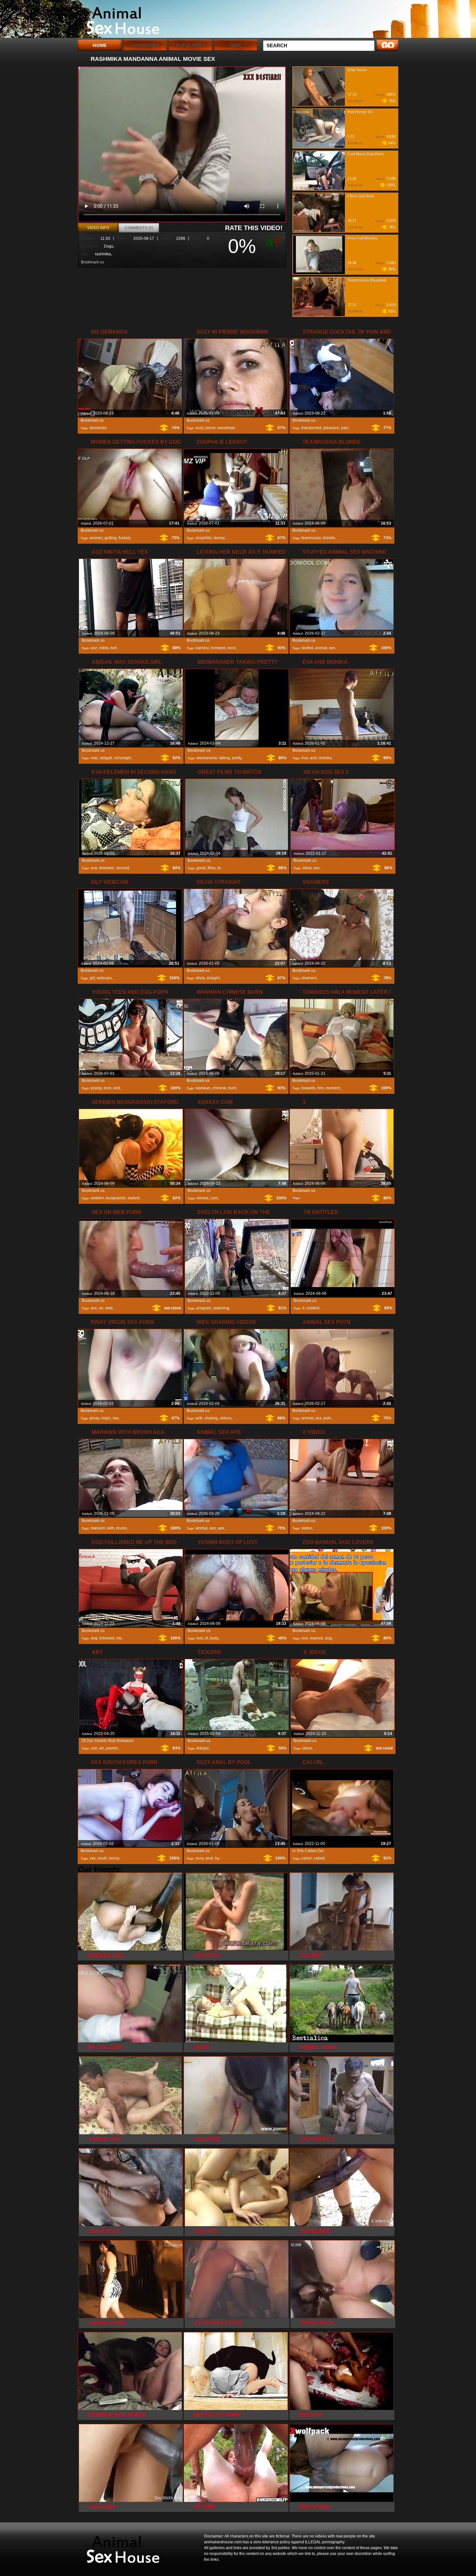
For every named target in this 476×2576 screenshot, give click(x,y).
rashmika (103, 254)
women (96, 538)
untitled (313, 1308)
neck (232, 648)
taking (225, 758)
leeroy (219, 538)
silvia (307, 868)
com (214, 1198)
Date (236, 45)
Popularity (190, 45)
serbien (97, 1198)
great (201, 868)
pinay (94, 1418)
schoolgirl (123, 758)
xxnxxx (203, 1198)
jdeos (307, 1748)
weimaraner (207, 758)
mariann (98, 1528)
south (102, 1858)
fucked (124, 538)
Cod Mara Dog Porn (365, 154)
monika (325, 758)
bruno (121, 1528)
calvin (307, 1858)
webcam (104, 978)
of (206, 1638)
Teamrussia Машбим (367, 280)
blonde (329, 538)
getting (111, 538)
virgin (106, 1418)
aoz (94, 648)
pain (345, 428)
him (321, 1088)
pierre (210, 428)
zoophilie (204, 538)
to (219, 868)
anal (209, 1858)
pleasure (331, 428)
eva (94, 868)
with (111, 1528)
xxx (116, 1418)
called (319, 1858)
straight (213, 978)
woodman (226, 428)
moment (333, 1088)
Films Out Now (361, 196)
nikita (104, 648)
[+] (268, 241)
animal (321, 648)
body (214, 1638)
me (119, 1638)
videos (226, 1418)
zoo (305, 1638)
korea (114, 1858)
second (123, 868)
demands (98, 428)
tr (303, 1308)
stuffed (307, 648)
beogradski (116, 1198)
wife (199, 1418)
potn (327, 1418)
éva (305, 758)
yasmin (112, 1748)
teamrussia (311, 538)
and (313, 758)
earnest (202, 648)
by (217, 1858)
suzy (199, 428)
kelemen (107, 868)
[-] (278, 241)
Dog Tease (357, 70)
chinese (219, 1088)
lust (200, 1638)
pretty (237, 758)
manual (317, 1638)
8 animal (119, 20)
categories (145, 45)
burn (232, 1088)
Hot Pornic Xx (360, 112)
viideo (307, 1528)
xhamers (309, 978)
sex (332, 648)
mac (94, 758)
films (212, 868)
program (204, 1308)
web (109, 1308)
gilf (92, 978)
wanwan (203, 1088)
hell (114, 648)
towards (308, 1088)
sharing (211, 1418)
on (101, 1308)
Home (100, 45)
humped (218, 648)
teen (108, 1088)
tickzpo (203, 1748)
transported (312, 428)
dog (94, 1638)
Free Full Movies (363, 238)
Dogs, (109, 246)
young (96, 1088)
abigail (106, 758)
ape (221, 1528)
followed (107, 1638)
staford (134, 1198)
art (101, 1748)
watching (221, 1308)
